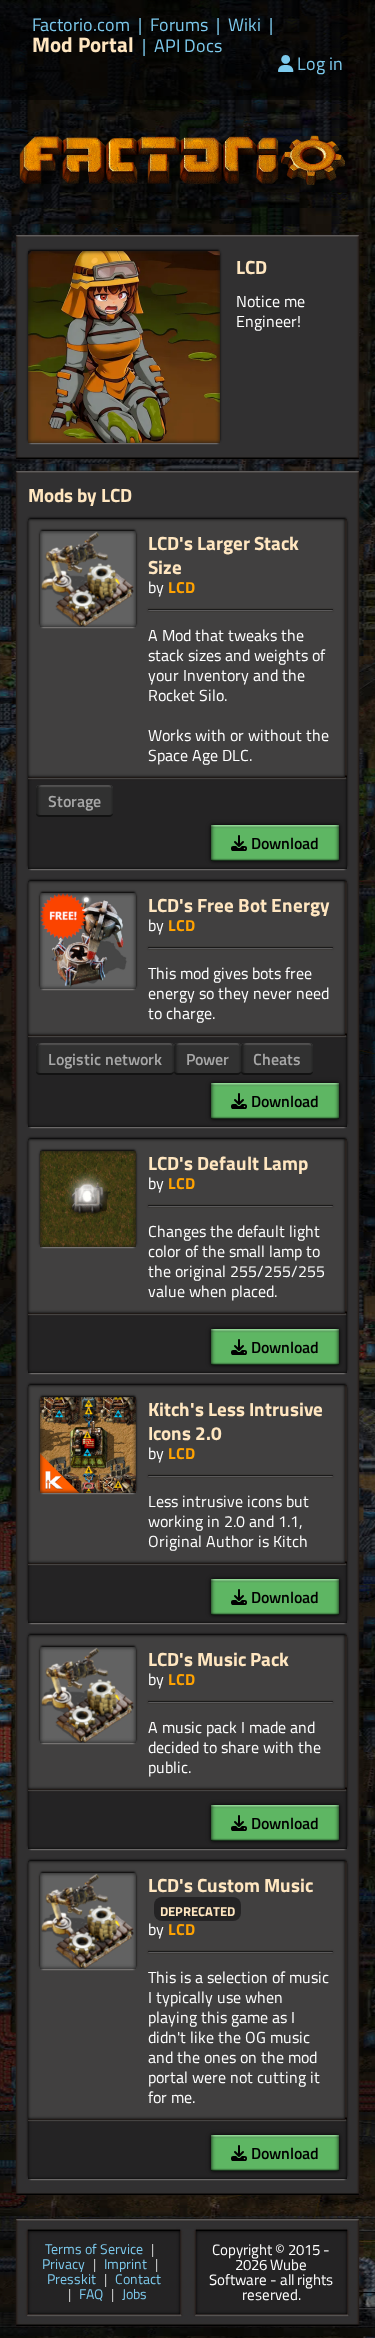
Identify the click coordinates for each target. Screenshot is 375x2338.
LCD (181, 587)
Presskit (71, 2280)
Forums (179, 25)
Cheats (277, 1059)
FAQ (91, 2295)
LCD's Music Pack (218, 1658)
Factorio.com (81, 25)
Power (207, 1059)
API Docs (188, 46)
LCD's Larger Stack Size (223, 554)
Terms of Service (94, 2250)
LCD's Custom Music (230, 1884)
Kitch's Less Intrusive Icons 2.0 (235, 1420)
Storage (74, 801)
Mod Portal (83, 44)
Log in (320, 63)
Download (283, 843)
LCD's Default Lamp (228, 1162)
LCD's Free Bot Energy (239, 904)
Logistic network (105, 1059)
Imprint (125, 2265)
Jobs (134, 2295)
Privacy (63, 2265)
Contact (138, 2280)
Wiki (244, 25)
